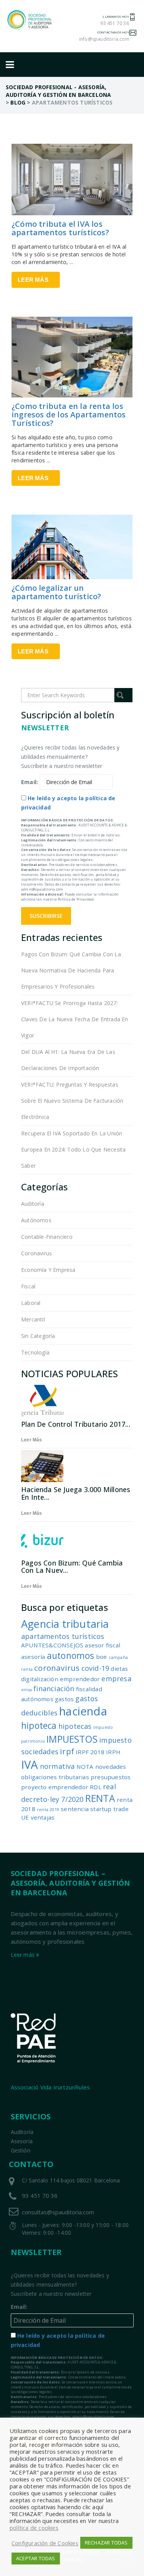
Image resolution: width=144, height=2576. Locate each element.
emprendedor (80, 1679)
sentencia (75, 1809)
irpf (67, 1751)
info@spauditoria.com (104, 39)
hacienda (83, 1711)
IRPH (113, 1752)
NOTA (85, 1767)
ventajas (43, 1817)
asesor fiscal (103, 1645)
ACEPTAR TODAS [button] (36, 2558)
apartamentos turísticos (63, 1636)
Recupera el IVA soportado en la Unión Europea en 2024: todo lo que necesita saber (73, 1149)
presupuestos (111, 1777)
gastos (64, 1699)
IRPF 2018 (90, 1752)
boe (102, 1657)
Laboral (31, 1303)
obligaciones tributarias (55, 1777)
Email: (30, 782)
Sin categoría (38, 1336)
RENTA (100, 1798)
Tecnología (35, 1352)
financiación (54, 1689)
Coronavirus (36, 1253)
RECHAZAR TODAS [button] (106, 2543)
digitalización (40, 1679)
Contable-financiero (47, 1237)
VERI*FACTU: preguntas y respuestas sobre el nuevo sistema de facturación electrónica (72, 1101)
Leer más (33, 280)
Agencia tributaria (65, 1624)
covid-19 (95, 1668)
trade (121, 1809)
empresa (116, 1679)
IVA (30, 1765)
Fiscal (28, 1286)
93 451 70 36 (114, 23)
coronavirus (57, 1668)
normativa (57, 1766)
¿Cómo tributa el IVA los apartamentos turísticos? (60, 228)
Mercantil (33, 1319)
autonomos (71, 1656)
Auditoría (33, 1204)
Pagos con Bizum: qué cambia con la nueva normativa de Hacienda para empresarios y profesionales (71, 970)
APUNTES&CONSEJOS (52, 1645)
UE (25, 1817)
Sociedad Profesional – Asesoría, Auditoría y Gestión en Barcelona (70, 1883)
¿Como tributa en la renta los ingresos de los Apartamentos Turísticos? (69, 415)
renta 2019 (48, 1810)
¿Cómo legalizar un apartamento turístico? (56, 592)
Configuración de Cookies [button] (45, 2543)
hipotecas (75, 1726)
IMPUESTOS (72, 1739)
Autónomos (36, 1220)
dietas (119, 1669)
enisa (26, 1690)
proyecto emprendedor (55, 1787)
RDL (96, 1787)
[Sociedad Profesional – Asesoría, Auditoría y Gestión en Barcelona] (30, 20)
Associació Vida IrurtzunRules (50, 2087)
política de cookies (34, 2528)
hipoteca (39, 1726)
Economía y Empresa (48, 1270)
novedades (111, 1767)
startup (101, 1809)
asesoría (33, 1657)
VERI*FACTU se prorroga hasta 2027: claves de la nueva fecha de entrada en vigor (75, 1019)
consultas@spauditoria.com (58, 2212)
